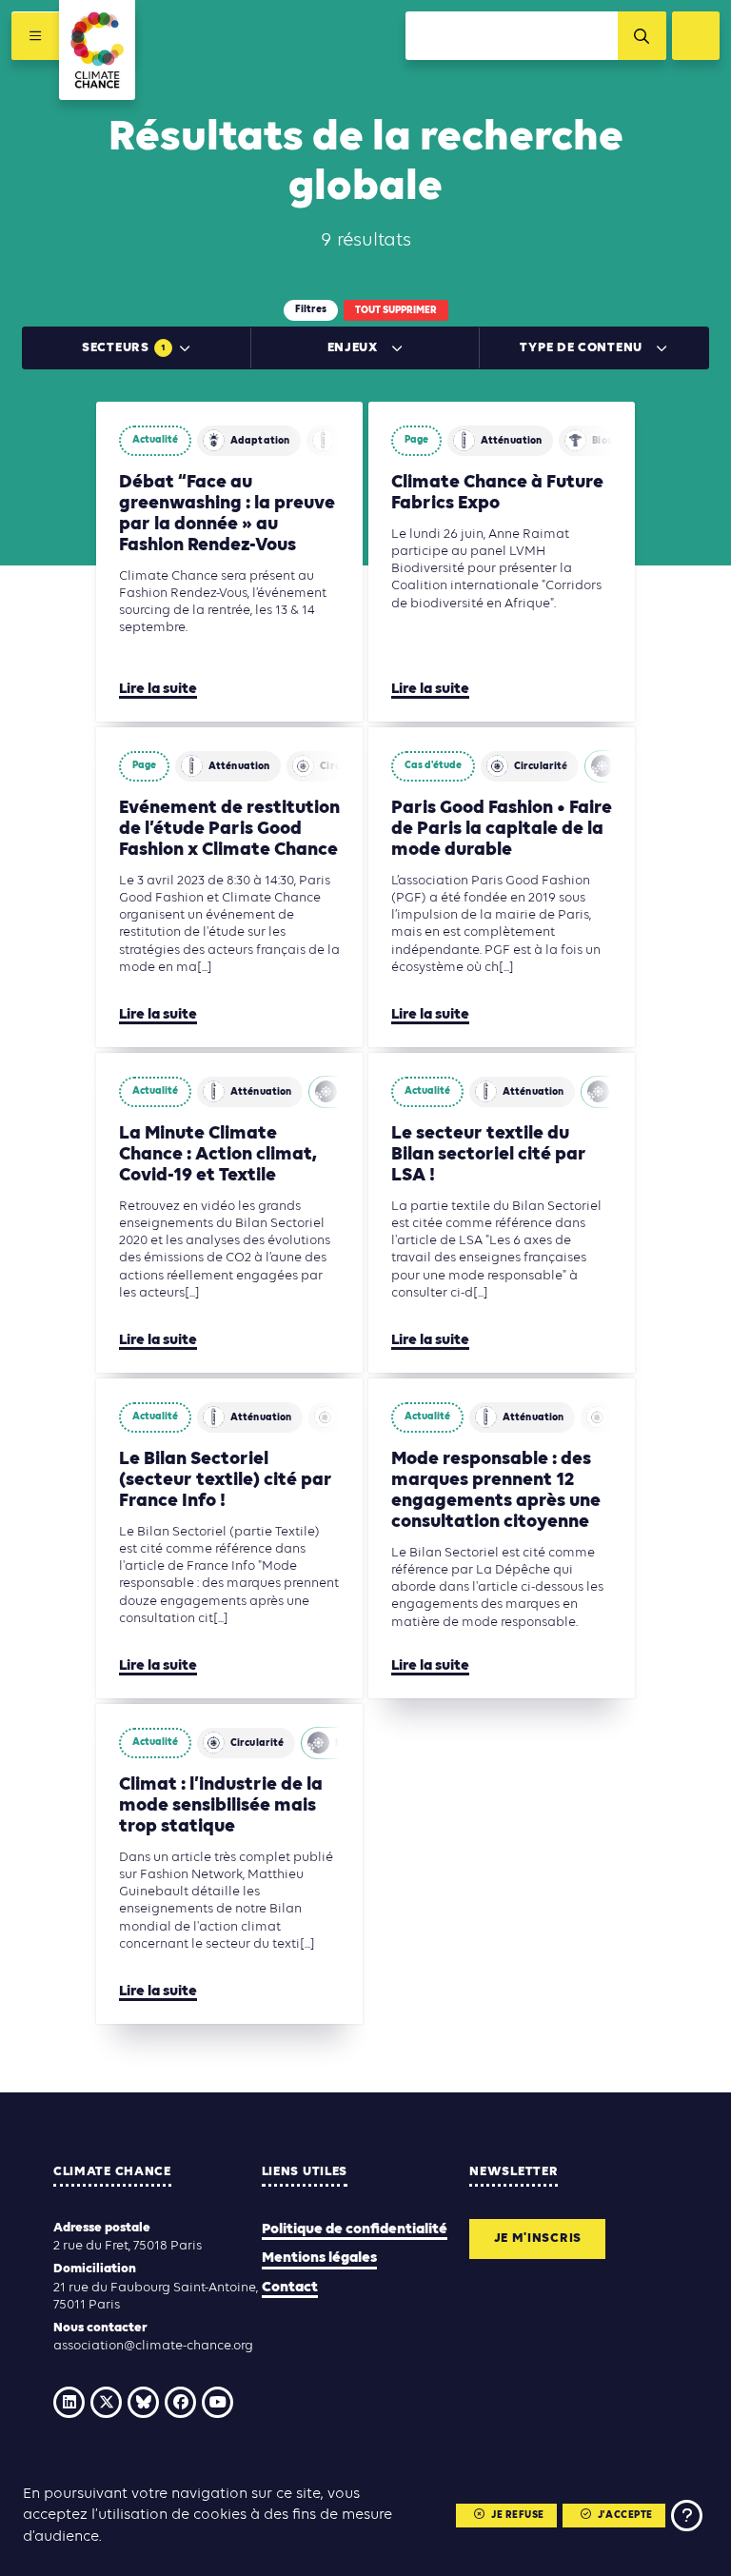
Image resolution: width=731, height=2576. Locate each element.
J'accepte (625, 2516)
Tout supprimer (396, 311)
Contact (290, 2288)
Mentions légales (319, 2258)
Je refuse (518, 2516)
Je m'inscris (538, 2239)
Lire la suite (158, 689)
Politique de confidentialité (355, 2229)
